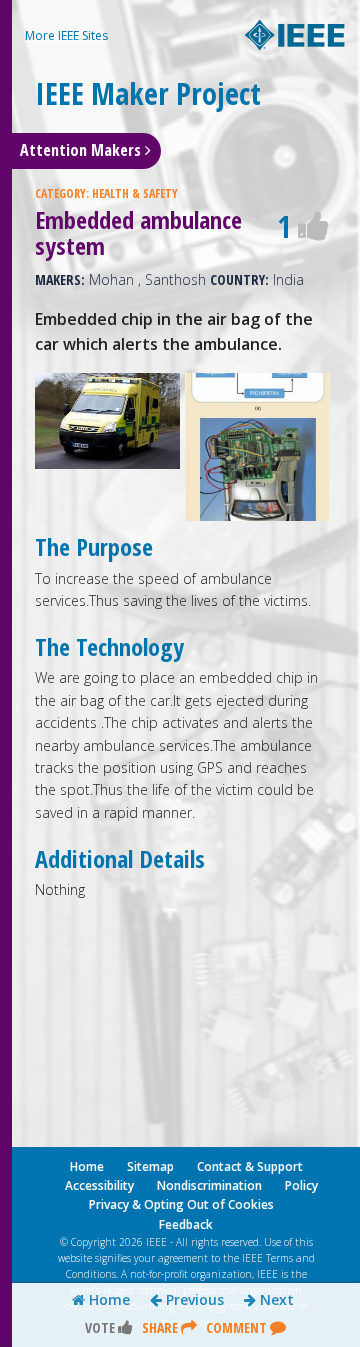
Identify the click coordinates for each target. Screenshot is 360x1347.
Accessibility (99, 1185)
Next (275, 1300)
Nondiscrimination (209, 1185)
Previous (193, 1300)
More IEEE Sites (66, 35)
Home (107, 1300)
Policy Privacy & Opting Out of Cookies (203, 1195)
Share (161, 1327)
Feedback (186, 1224)
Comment (238, 1327)
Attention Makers (82, 150)
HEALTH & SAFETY (135, 193)
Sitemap (150, 1166)
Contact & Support (250, 1166)
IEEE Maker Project (148, 93)
